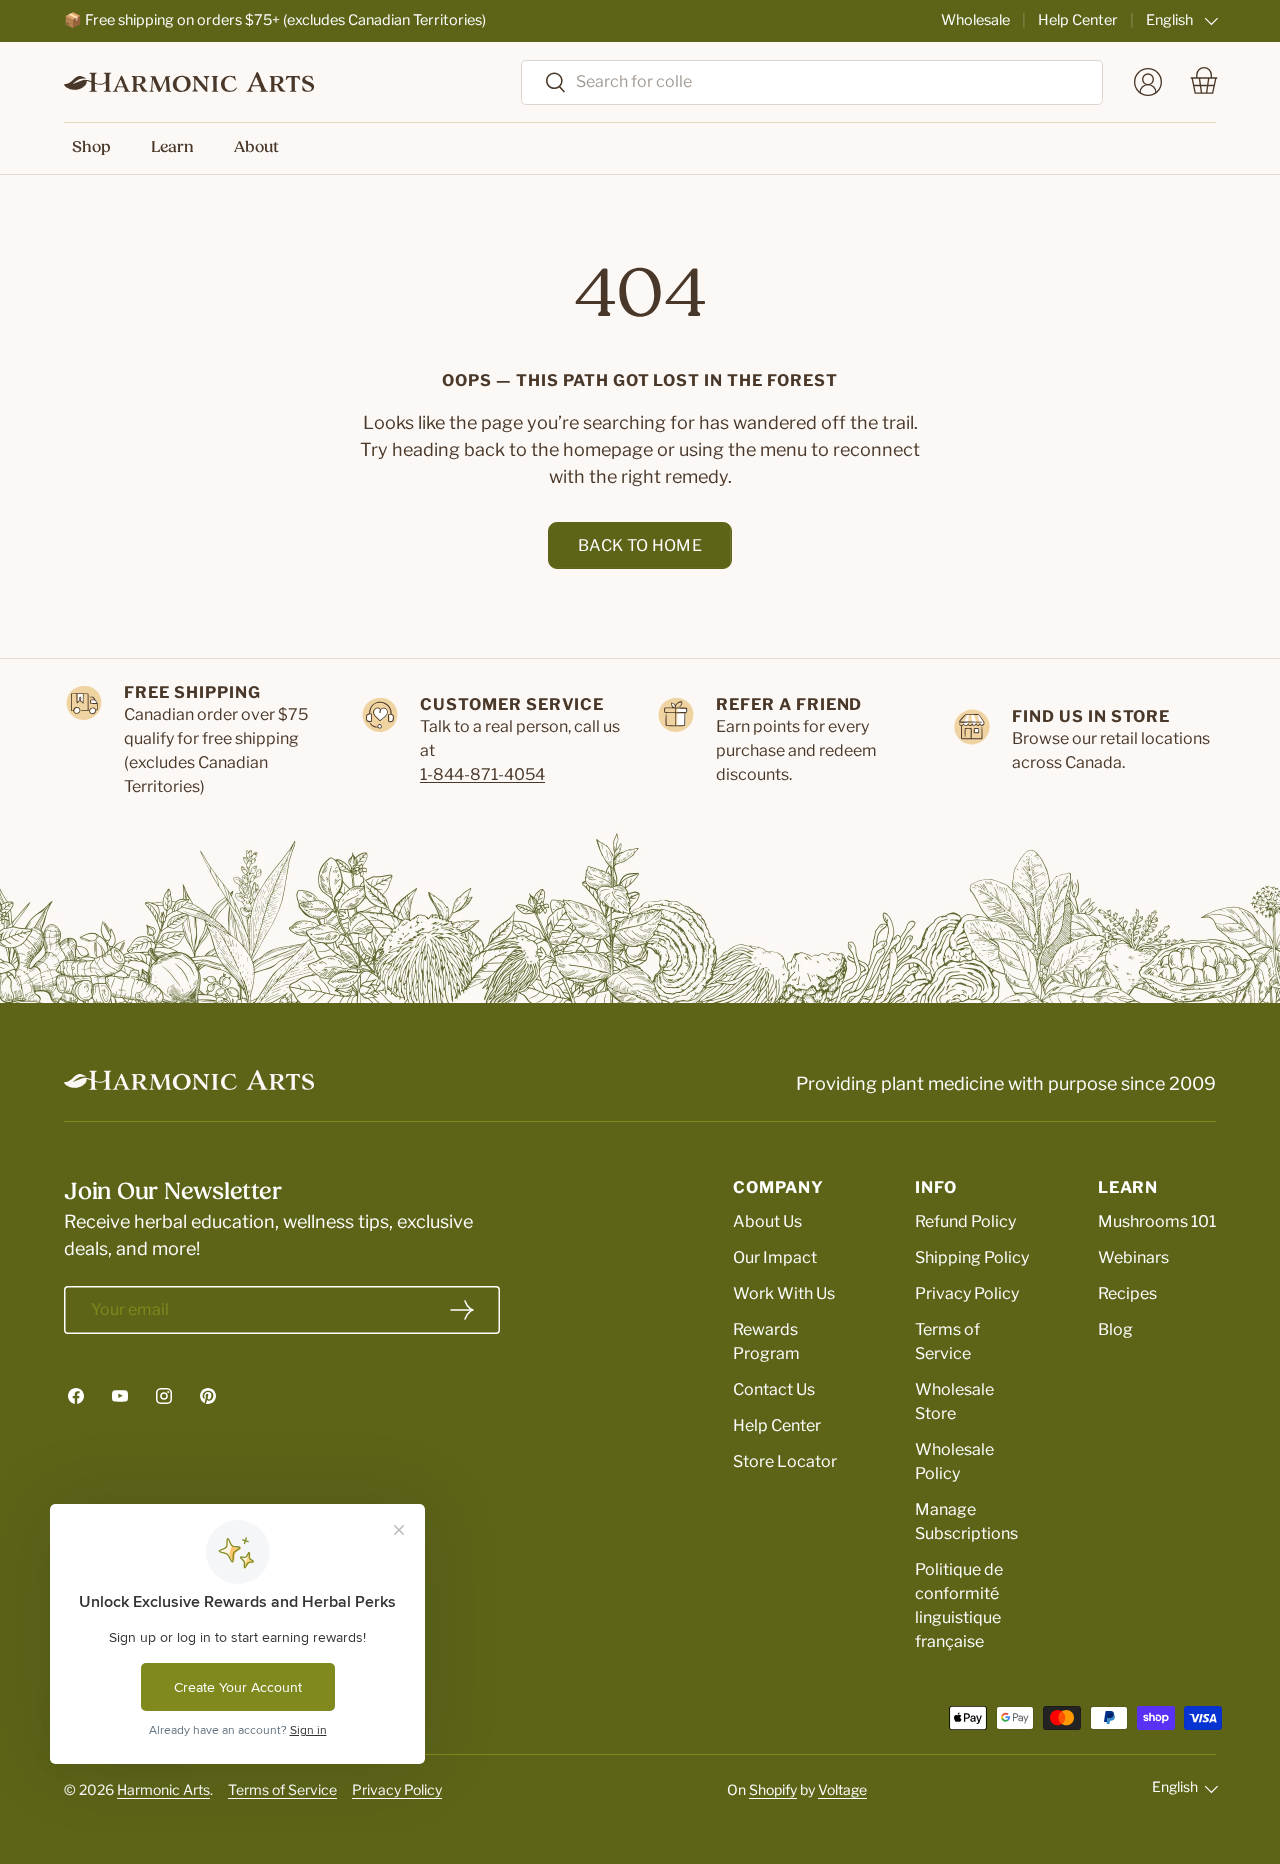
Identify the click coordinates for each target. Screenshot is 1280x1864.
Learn (172, 148)
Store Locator (785, 1461)
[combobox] (812, 81)
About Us (767, 1221)
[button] (1204, 82)
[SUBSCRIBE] (462, 1310)
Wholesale (975, 20)
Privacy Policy (967, 1293)
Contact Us (774, 1389)
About (256, 148)
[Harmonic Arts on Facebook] (76, 1396)
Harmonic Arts (163, 1789)
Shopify (773, 1789)
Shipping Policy (972, 1257)
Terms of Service (282, 1789)
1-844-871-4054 (482, 774)
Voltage (842, 1789)
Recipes (1127, 1293)
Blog (1115, 1329)
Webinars (1133, 1257)
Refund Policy (965, 1221)
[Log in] (1148, 82)
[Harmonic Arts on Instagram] (164, 1396)
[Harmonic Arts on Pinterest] (208, 1396)
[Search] (544, 83)
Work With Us (784, 1293)
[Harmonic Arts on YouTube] (120, 1396)
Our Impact (775, 1257)
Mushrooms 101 (1157, 1221)
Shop (91, 148)
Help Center (1078, 20)
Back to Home (640, 545)
